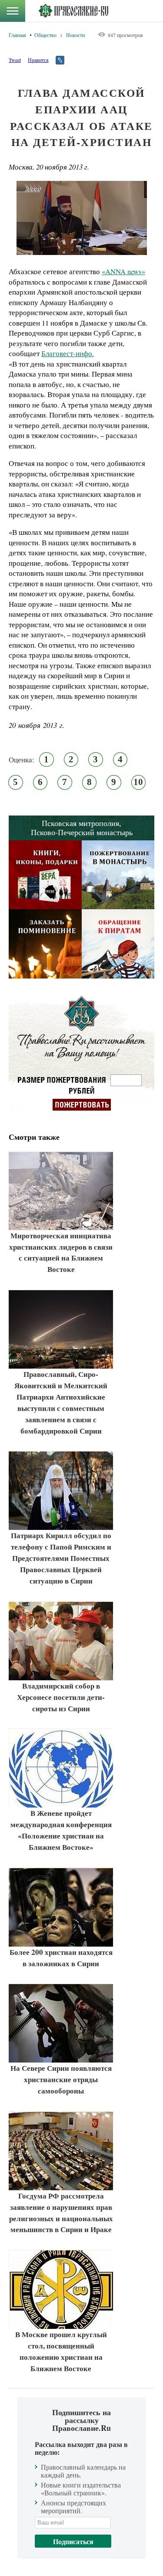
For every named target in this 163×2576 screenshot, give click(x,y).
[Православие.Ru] (73, 11)
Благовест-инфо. (68, 353)
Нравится (38, 60)
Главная (17, 35)
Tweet (15, 60)
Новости (75, 35)
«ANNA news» (123, 271)
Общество (45, 35)
